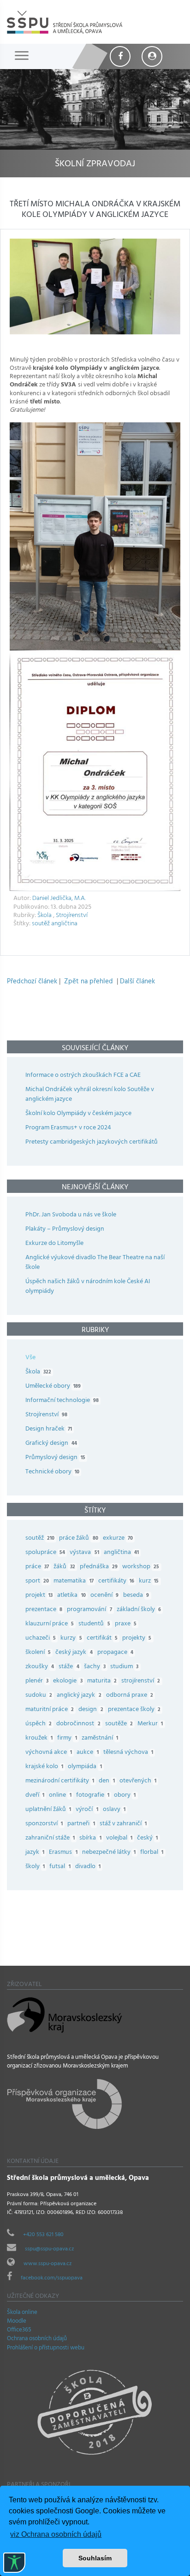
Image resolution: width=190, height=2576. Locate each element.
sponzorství (44, 1824)
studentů (94, 1624)
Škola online (22, 2313)
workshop (141, 1567)
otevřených (138, 1781)
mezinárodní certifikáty (60, 1781)
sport (37, 1581)
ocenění (104, 1596)
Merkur (150, 1724)
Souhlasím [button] (95, 2558)
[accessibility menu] (14, 2563)
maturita (102, 1681)
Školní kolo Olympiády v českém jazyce (78, 1114)
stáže (69, 1667)
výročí (87, 1810)
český (147, 1838)
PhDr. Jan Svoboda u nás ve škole (71, 1215)
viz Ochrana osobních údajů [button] (56, 2534)
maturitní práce (50, 1710)
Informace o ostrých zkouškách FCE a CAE (83, 1076)
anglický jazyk (79, 1696)
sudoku (39, 1696)
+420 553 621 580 (43, 2235)
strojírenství (141, 1681)
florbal (152, 1853)
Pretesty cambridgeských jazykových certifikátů (92, 1142)
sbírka (90, 1838)
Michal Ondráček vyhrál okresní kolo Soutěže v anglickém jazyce (90, 1095)
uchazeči (41, 1638)
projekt (39, 1596)
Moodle (17, 2322)
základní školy (139, 1610)
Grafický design (51, 1444)
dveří (35, 1796)
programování (89, 1610)
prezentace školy (134, 1710)
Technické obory (52, 1472)
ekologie (68, 1681)
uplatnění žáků (48, 1810)
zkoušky (40, 1667)
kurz (149, 1581)
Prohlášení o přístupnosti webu (46, 2348)
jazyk (35, 1853)
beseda (136, 1596)
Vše (30, 1358)
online (60, 1796)
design (91, 1710)
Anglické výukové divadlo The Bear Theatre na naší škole (95, 1263)
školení (38, 1653)
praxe (126, 1624)
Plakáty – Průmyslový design (65, 1230)
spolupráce (45, 1553)
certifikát (102, 1638)
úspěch (39, 1724)
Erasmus (63, 1853)
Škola (45, 916)
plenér (37, 1681)
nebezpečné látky (109, 1853)
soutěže (119, 1724)
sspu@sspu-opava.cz (49, 2249)
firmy (67, 1738)
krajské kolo (44, 1767)
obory (125, 1796)
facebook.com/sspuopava (52, 2278)
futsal (60, 1867)
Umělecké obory (53, 1387)
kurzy (71, 1638)
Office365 (19, 2331)
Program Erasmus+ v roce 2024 (68, 1128)
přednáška (99, 1567)
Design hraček (49, 1429)
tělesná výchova (128, 1753)
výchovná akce (49, 1753)
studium (124, 1667)
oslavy (114, 1810)
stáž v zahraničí (123, 1824)
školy (35, 1867)
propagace (115, 1653)
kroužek (39, 1738)
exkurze (118, 1539)
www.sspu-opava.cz (47, 2264)
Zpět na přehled (89, 982)
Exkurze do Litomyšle (54, 1244)
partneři (81, 1824)
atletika (71, 1596)
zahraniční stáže (50, 1838)
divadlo (88, 1867)
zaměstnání (100, 1738)
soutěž (41, 924)
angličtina (64, 924)
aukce (87, 1753)
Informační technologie (62, 1401)
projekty (137, 1638)
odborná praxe (130, 1696)
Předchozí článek (32, 982)
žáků (64, 1567)
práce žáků (78, 1539)
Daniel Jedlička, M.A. (59, 899)
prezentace (44, 1610)
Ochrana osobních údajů (37, 2339)
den (107, 1781)
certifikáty (116, 1581)
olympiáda (85, 1767)
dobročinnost (78, 1724)
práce (37, 1567)
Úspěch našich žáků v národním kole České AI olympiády (88, 1287)
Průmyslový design (55, 1458)
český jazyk (74, 1653)
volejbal (119, 1838)
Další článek (137, 982)
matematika (73, 1581)
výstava (84, 1553)
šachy (95, 1667)
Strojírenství (72, 916)
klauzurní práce (50, 1624)
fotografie (93, 1796)
